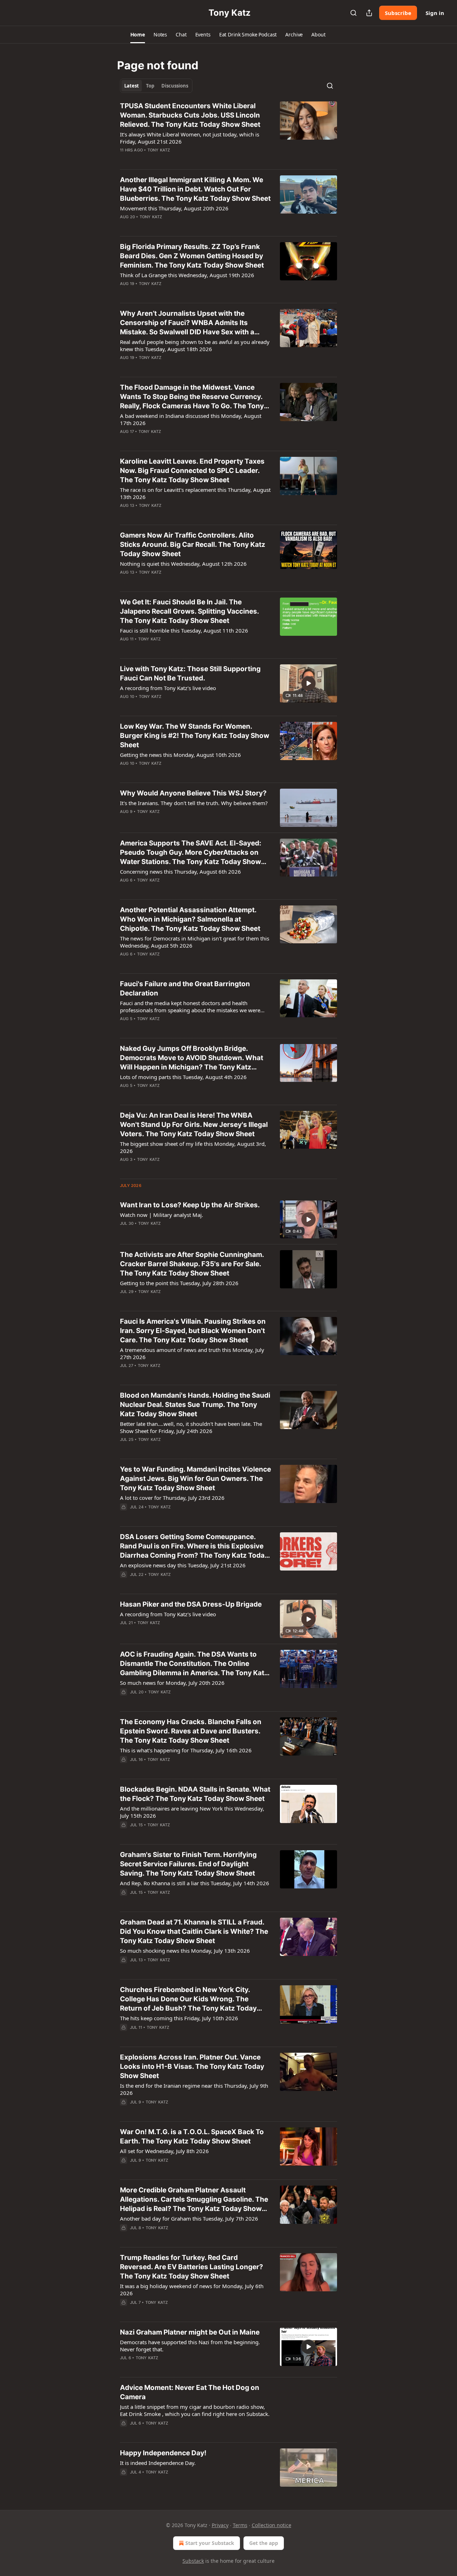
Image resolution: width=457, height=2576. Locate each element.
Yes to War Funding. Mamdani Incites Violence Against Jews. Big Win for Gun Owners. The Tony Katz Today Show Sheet (195, 1479)
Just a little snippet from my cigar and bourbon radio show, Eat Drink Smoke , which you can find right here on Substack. (195, 2410)
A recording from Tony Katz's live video (168, 688)
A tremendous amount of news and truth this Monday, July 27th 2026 (192, 1353)
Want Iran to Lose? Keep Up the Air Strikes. (190, 1205)
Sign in (435, 13)
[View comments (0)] (172, 159)
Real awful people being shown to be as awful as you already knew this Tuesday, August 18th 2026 (195, 345)
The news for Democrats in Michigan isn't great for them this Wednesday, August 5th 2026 (195, 942)
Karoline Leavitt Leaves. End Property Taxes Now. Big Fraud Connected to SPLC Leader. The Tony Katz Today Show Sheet (192, 471)
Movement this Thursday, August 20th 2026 (174, 208)
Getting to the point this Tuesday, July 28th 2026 (179, 1283)
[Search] (353, 13)
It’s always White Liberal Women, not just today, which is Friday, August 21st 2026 (190, 138)
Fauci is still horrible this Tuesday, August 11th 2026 (184, 630)
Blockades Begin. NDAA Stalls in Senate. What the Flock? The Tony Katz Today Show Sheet (195, 1794)
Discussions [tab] (175, 86)
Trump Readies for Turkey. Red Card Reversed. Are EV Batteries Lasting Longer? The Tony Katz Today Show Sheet (192, 2267)
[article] (228, 133)
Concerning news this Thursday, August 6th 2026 (180, 872)
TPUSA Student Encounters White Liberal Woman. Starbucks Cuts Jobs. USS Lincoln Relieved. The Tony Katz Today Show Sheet (190, 115)
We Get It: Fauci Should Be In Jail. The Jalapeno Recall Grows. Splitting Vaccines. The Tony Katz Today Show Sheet (189, 611)
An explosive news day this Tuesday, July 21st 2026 (183, 1565)
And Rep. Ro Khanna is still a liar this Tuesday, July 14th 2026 (195, 1883)
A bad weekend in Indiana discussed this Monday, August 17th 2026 (191, 419)
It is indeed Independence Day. (158, 2463)
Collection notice (272, 2525)
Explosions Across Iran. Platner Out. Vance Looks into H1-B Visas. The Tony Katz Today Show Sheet (192, 2066)
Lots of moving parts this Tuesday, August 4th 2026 (183, 1077)
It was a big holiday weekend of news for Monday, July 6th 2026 (192, 2290)
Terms (240, 2525)
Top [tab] (150, 86)
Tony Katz (159, 150)
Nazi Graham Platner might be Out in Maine (190, 2332)
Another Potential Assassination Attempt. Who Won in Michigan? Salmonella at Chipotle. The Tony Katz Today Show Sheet (190, 919)
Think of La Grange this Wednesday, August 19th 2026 (187, 275)
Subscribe (398, 13)
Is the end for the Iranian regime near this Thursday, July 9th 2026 (194, 2089)
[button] (138, 35)
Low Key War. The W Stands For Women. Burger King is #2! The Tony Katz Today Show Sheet (195, 736)
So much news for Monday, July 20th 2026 (172, 1683)
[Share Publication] (369, 13)
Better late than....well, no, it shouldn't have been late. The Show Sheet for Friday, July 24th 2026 (191, 1427)
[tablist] (156, 86)
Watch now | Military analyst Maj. (162, 1215)
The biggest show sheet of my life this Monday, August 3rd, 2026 (193, 1147)
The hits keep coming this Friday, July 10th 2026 (179, 2018)
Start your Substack (210, 2543)
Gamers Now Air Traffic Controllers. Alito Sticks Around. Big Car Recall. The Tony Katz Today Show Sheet (193, 545)
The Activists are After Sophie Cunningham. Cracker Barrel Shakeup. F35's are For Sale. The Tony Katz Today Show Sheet (192, 1264)
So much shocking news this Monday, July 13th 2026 (185, 1951)
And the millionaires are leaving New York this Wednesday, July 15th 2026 (192, 1812)
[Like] (125, 159)
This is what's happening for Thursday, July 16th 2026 (186, 1750)
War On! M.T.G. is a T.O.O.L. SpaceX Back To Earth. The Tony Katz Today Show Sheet (192, 2136)
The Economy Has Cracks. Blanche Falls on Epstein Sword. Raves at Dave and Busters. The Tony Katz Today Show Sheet (191, 1731)
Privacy (220, 2525)
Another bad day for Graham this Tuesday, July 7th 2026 (189, 2218)
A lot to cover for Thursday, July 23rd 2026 (172, 1498)
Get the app (264, 2543)
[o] (308, 683)
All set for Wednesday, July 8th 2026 (164, 2151)
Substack (193, 2561)
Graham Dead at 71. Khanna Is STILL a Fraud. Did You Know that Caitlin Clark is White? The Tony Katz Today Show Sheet (194, 1931)
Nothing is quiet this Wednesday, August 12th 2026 (183, 564)
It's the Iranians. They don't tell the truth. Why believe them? (194, 803)
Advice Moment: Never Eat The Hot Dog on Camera (190, 2392)
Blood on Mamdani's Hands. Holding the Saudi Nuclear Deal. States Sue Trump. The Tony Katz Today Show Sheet (195, 1405)
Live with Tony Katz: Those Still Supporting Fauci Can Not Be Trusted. (190, 673)
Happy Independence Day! (163, 2453)
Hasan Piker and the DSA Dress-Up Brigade (191, 1604)
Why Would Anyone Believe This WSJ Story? (193, 793)
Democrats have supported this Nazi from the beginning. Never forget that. (190, 2346)
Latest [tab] (132, 86)
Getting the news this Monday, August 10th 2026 (180, 755)
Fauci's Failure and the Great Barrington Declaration (185, 989)
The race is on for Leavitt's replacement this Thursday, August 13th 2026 (195, 493)
